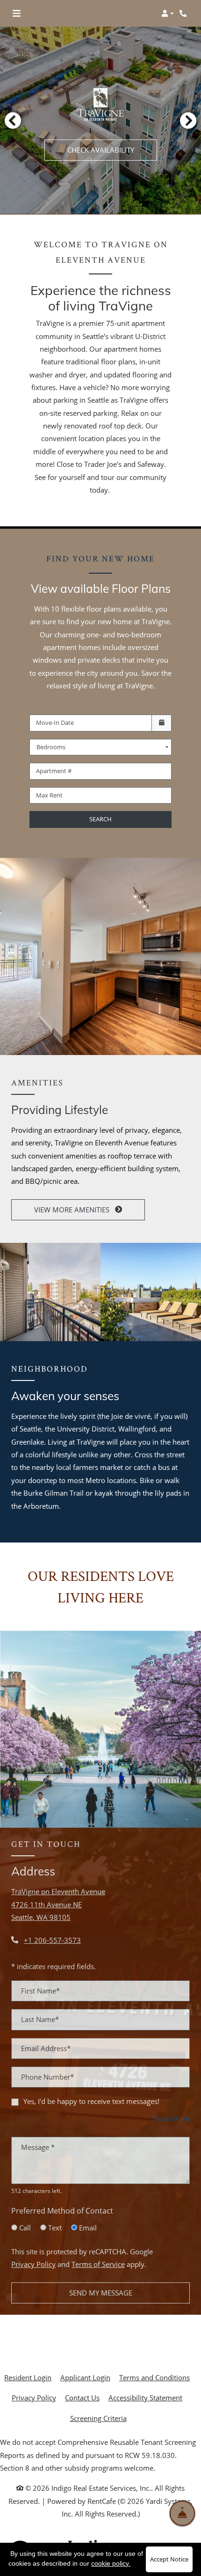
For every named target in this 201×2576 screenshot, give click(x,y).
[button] (168, 14)
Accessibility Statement (145, 2397)
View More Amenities (73, 1210)
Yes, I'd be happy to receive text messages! (91, 2101)
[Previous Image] (13, 120)
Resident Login (28, 2377)
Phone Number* (47, 2077)
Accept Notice (169, 2559)
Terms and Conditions (154, 2377)
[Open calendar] (162, 723)
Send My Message (101, 2293)
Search (100, 819)
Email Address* (46, 2048)
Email (88, 2228)
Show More (171, 2118)
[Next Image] (188, 120)
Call (25, 2228)
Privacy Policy (33, 2264)
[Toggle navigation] (17, 14)
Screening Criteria (98, 2418)
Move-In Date (55, 723)
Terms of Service (98, 2264)
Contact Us (82, 2398)
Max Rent (49, 795)
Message (38, 2147)
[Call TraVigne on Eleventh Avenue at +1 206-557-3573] (184, 14)
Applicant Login (85, 2377)
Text (55, 2228)
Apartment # (54, 771)
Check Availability (101, 150)
